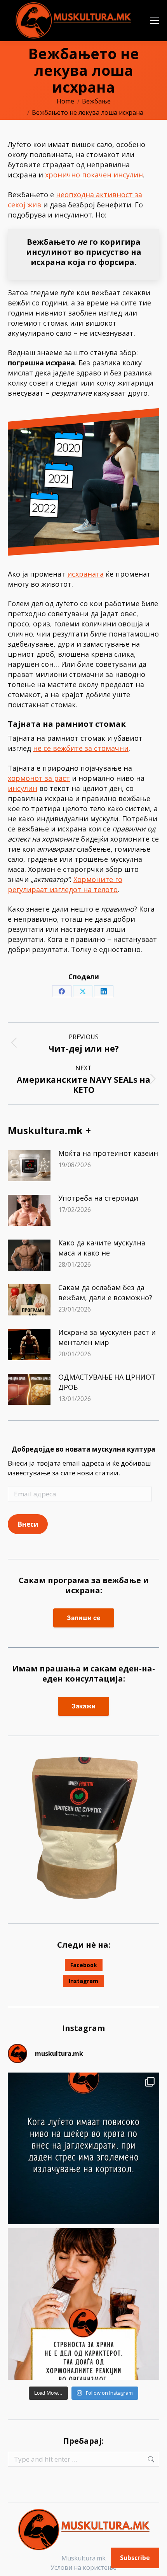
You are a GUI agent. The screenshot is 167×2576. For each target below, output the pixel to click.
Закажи (83, 1706)
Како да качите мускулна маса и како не (102, 1248)
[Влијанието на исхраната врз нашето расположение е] (83, 2148)
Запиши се (84, 1618)
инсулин (23, 788)
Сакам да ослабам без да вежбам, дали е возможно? (105, 1292)
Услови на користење (83, 2567)
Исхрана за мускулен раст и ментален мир (107, 1337)
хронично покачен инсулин (94, 175)
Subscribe (135, 2558)
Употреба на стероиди (98, 1198)
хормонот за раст (39, 778)
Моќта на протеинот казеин (108, 1153)
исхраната (85, 574)
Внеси (28, 1524)
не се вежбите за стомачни (81, 748)
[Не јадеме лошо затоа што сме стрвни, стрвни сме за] (83, 2304)
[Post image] (29, 1166)
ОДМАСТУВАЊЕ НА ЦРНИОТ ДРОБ (107, 1382)
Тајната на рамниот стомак (67, 724)
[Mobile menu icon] (155, 21)
